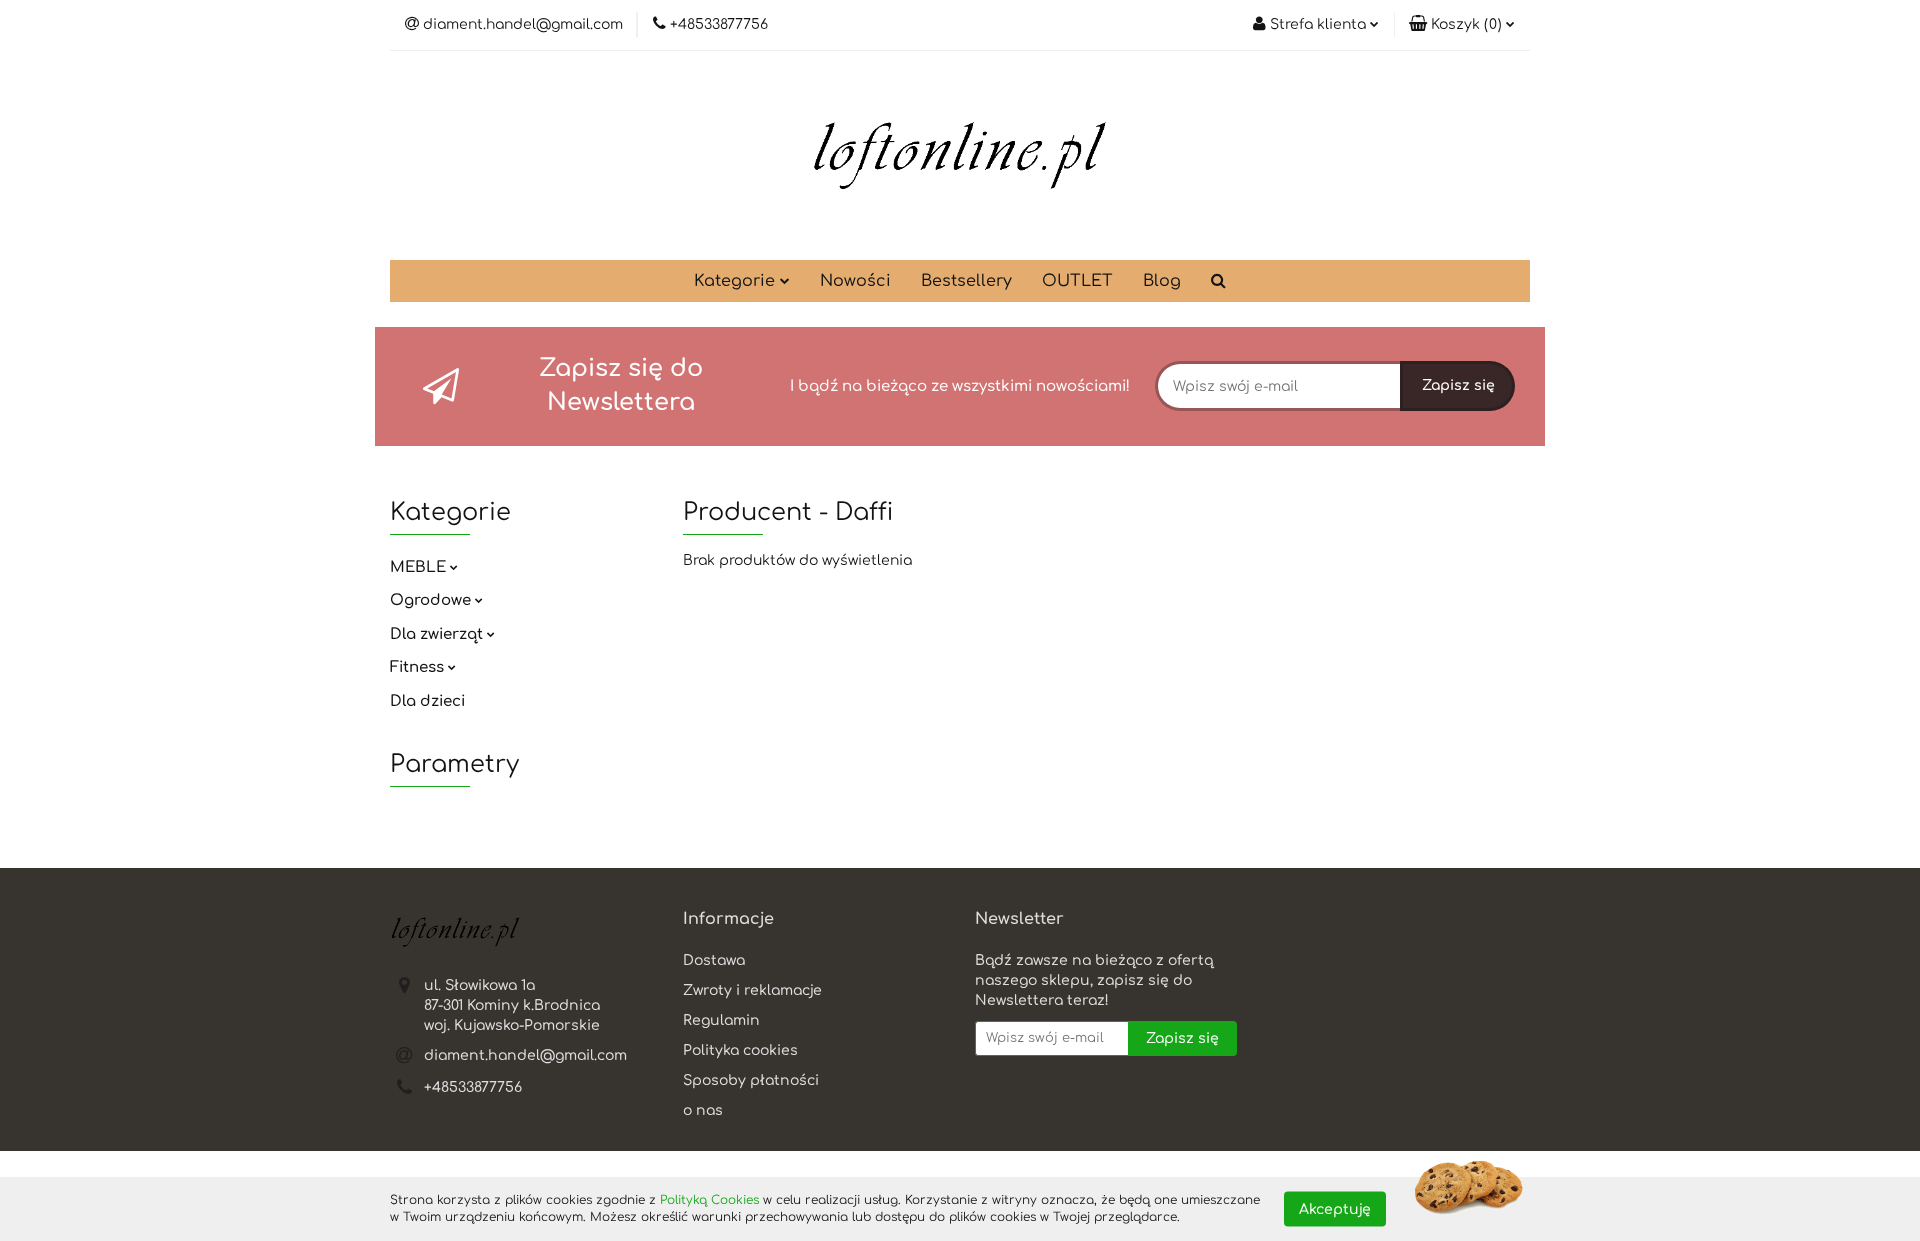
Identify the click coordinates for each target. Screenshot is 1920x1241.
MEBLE (420, 567)
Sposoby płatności (751, 1080)
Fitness (419, 667)
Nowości (855, 281)
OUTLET (1077, 281)
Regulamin (721, 1020)
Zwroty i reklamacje (752, 990)
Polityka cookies (740, 1050)
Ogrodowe (432, 600)
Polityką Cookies (709, 1200)
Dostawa (714, 960)
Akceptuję (1335, 1208)
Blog (1162, 281)
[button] (1462, 25)
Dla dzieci (427, 701)
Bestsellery (966, 281)
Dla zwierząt (438, 634)
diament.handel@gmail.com (525, 1055)
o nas (703, 1110)
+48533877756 (473, 1087)
